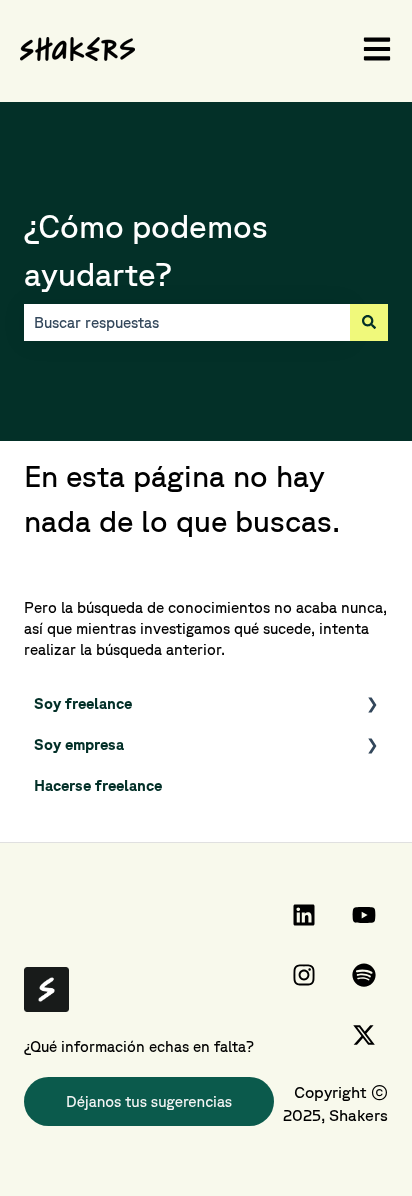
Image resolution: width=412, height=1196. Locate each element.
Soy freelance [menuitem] (83, 703)
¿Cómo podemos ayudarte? (146, 249)
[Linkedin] (304, 915)
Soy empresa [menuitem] (79, 744)
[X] (364, 1035)
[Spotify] (364, 975)
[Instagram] (304, 975)
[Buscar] (369, 322)
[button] (372, 705)
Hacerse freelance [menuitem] (98, 785)
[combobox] (187, 322)
